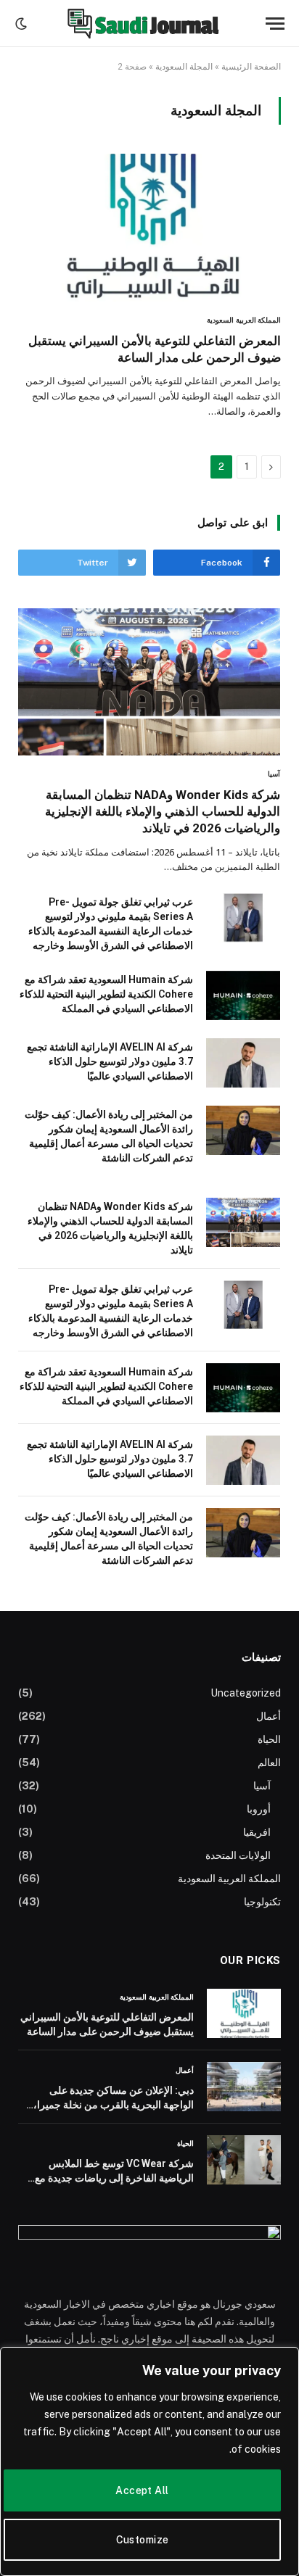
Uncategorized (246, 1693)
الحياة (269, 1739)
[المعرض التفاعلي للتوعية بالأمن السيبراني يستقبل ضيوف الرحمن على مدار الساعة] (149, 228)
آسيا (262, 1786)
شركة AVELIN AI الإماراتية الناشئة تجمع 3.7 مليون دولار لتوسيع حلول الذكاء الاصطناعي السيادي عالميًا (110, 1061)
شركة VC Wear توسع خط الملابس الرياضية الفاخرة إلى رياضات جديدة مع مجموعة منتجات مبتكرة (114, 2178)
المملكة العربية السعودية (229, 1879)
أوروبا (259, 1809)
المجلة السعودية (184, 67)
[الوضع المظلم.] (22, 24)
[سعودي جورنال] (143, 24)
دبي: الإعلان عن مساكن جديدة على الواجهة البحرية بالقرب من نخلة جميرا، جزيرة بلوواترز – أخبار (114, 2105)
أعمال (269, 1716)
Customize (143, 2540)
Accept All (142, 2490)
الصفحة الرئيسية (251, 67)
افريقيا (257, 1832)
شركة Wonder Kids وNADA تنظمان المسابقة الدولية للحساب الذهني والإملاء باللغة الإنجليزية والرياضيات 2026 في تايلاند (163, 811)
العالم (269, 1763)
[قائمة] (275, 24)
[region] (149, 2461)
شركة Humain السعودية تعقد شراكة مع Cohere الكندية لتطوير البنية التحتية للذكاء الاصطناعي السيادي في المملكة (106, 994)
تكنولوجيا (262, 1902)
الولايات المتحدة (238, 1855)
